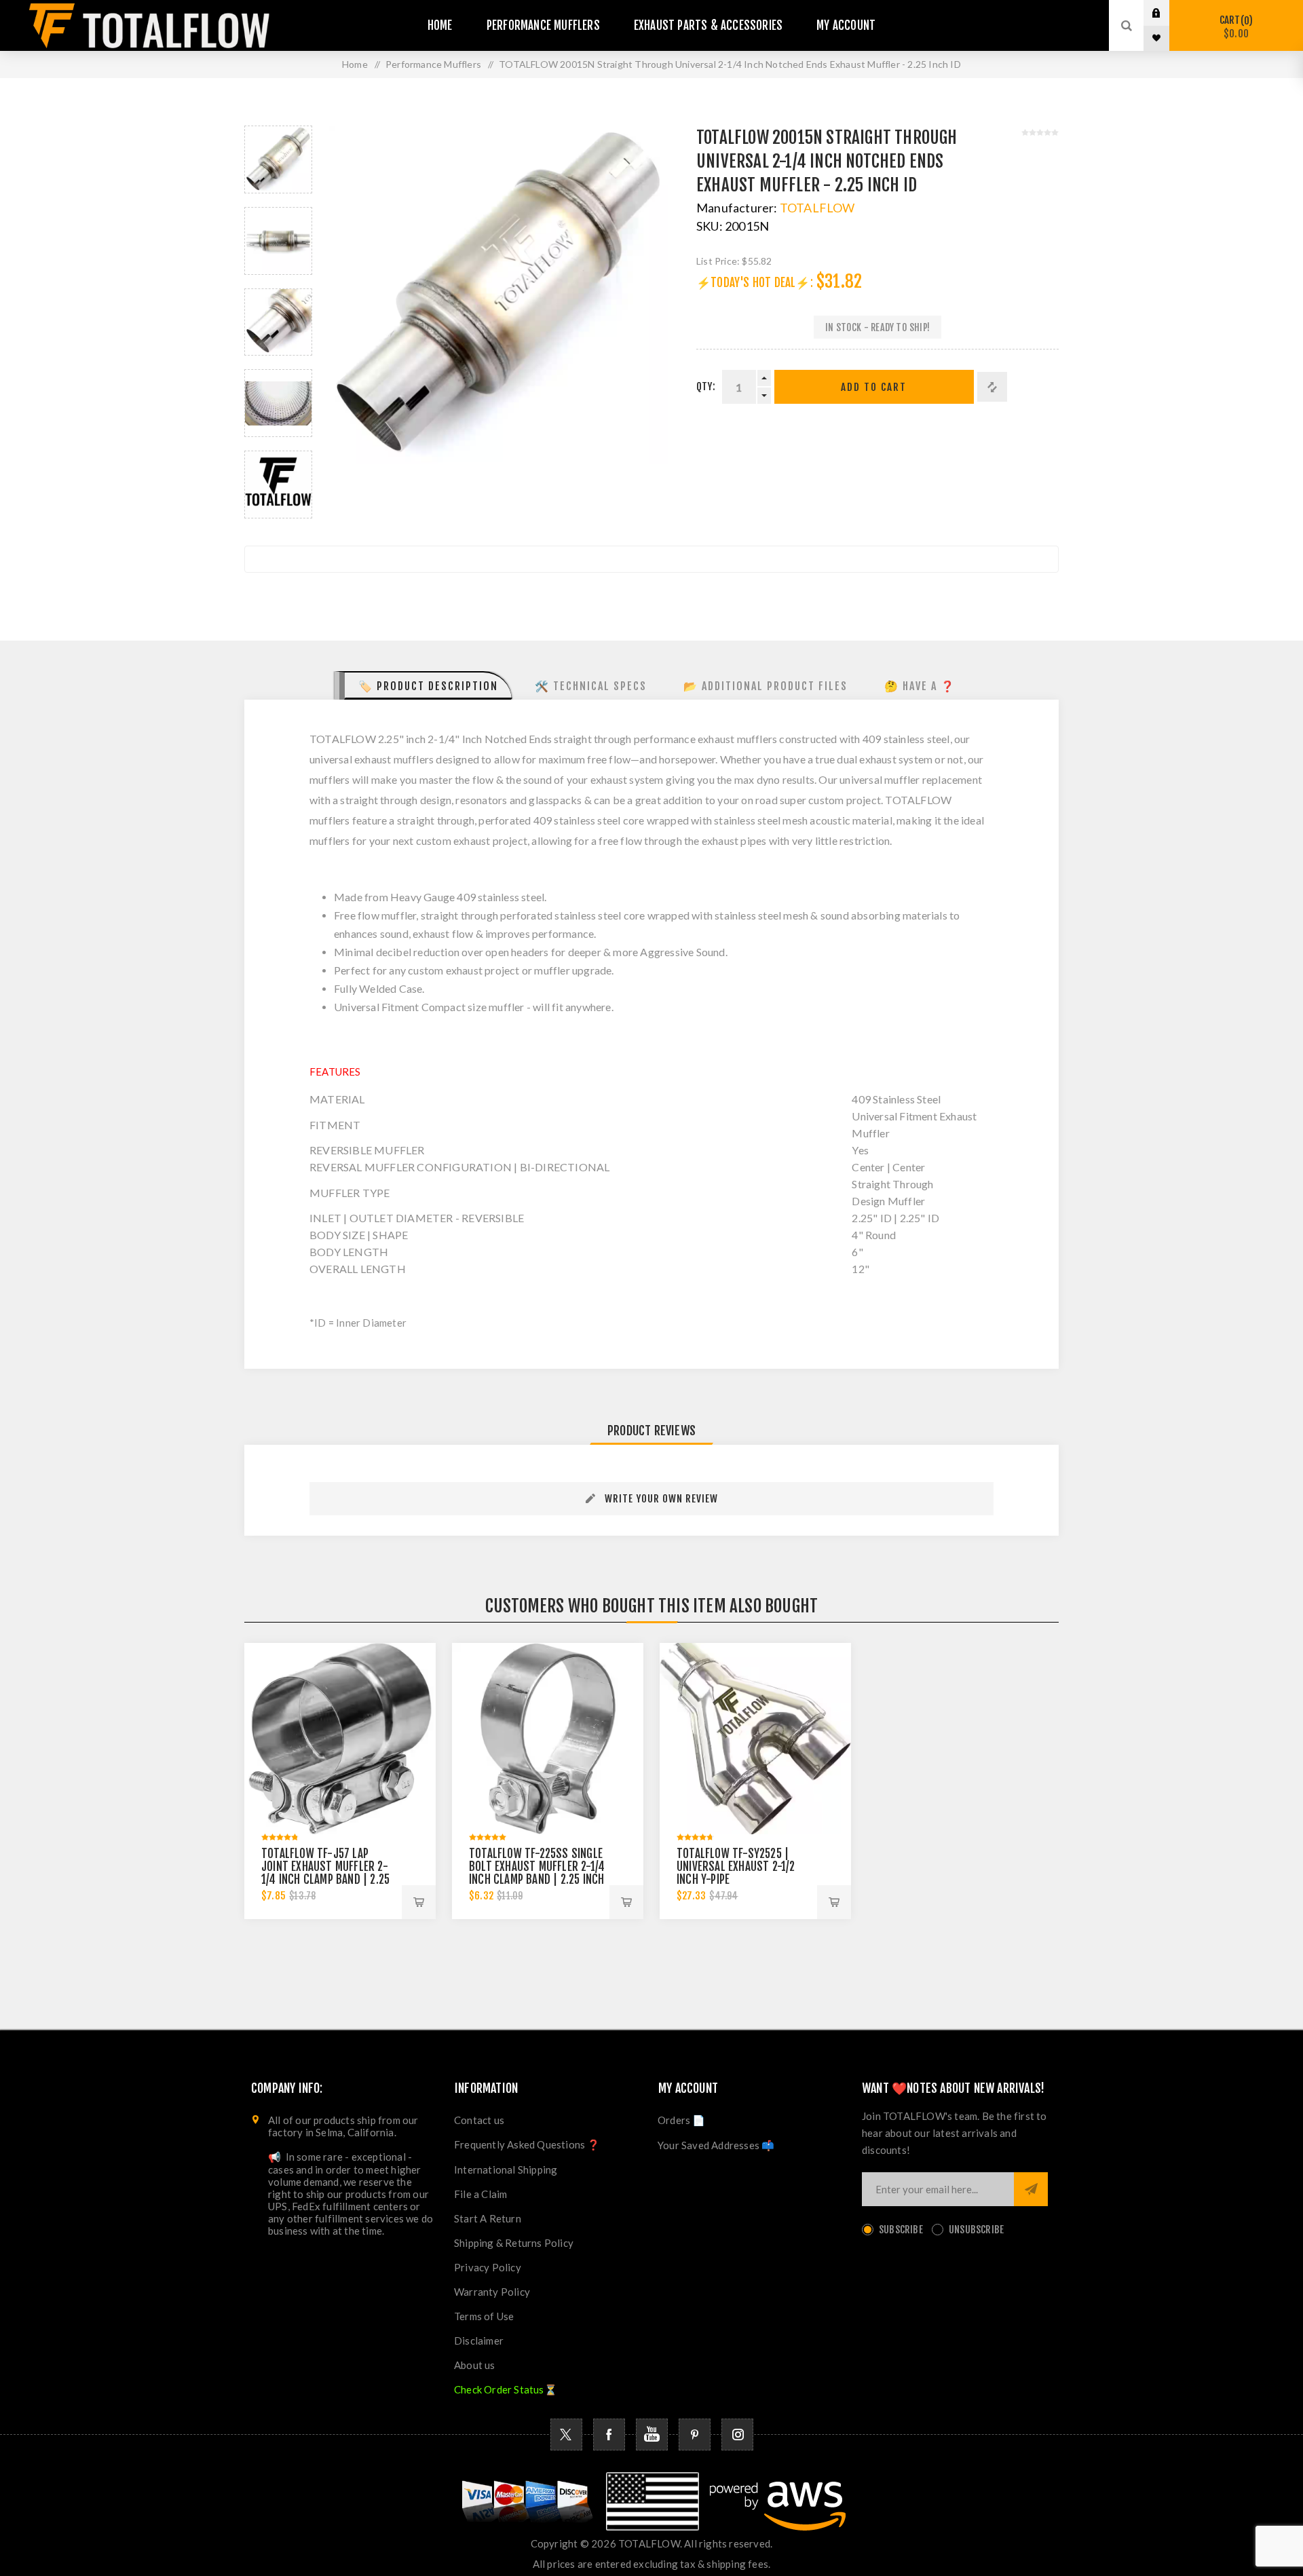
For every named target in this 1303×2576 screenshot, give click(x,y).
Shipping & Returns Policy (514, 2243)
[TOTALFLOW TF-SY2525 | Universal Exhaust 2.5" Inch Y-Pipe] (755, 1739)
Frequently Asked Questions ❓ (527, 2144)
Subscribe (901, 2230)
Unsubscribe (976, 2230)
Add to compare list (992, 387)
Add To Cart (874, 387)
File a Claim (480, 2194)
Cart (1234, 27)
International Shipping (506, 2170)
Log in (1167, 13)
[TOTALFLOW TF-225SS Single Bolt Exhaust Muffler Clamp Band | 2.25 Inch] (548, 1739)
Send (1031, 2189)
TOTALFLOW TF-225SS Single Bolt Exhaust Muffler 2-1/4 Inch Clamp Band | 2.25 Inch (537, 1867)
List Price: (718, 261)
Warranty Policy (492, 2292)
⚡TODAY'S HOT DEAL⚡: (755, 283)
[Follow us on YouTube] (652, 2435)
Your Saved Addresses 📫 (716, 2145)
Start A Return (488, 2218)
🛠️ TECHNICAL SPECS (591, 686)
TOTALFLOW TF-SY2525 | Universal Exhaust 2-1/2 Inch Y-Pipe (736, 1867)
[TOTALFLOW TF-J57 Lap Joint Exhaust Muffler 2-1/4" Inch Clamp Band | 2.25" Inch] (340, 1739)
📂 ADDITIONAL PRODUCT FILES (766, 686)
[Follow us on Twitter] (566, 2435)
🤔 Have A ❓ (920, 686)
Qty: (706, 386)
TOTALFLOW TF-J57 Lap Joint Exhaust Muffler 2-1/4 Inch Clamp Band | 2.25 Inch (325, 1873)
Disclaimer (479, 2341)
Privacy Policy (488, 2267)
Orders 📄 (682, 2120)
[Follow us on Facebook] (609, 2435)
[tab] (423, 685)
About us (475, 2365)
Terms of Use (484, 2316)
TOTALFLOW (817, 208)
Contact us (479, 2120)
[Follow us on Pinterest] (695, 2435)
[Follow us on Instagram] (737, 2435)
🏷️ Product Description (428, 686)
